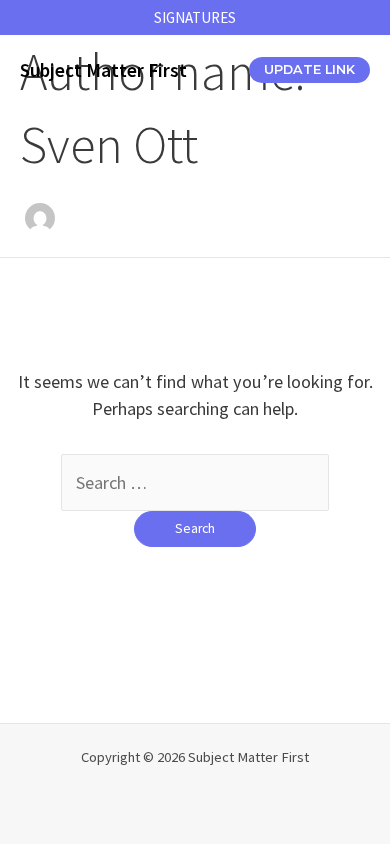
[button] (195, 17)
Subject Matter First (103, 70)
